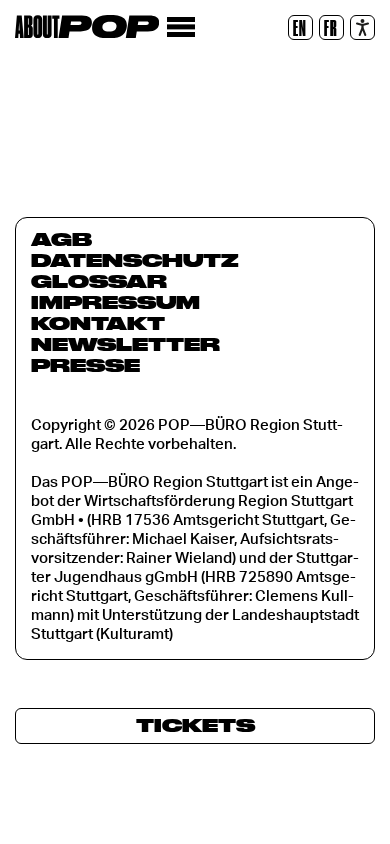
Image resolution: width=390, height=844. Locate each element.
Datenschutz (135, 260)
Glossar (99, 281)
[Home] (87, 26)
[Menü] (180, 27)
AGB (61, 239)
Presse (85, 365)
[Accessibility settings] (362, 27)
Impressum (115, 302)
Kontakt (98, 323)
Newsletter (125, 344)
